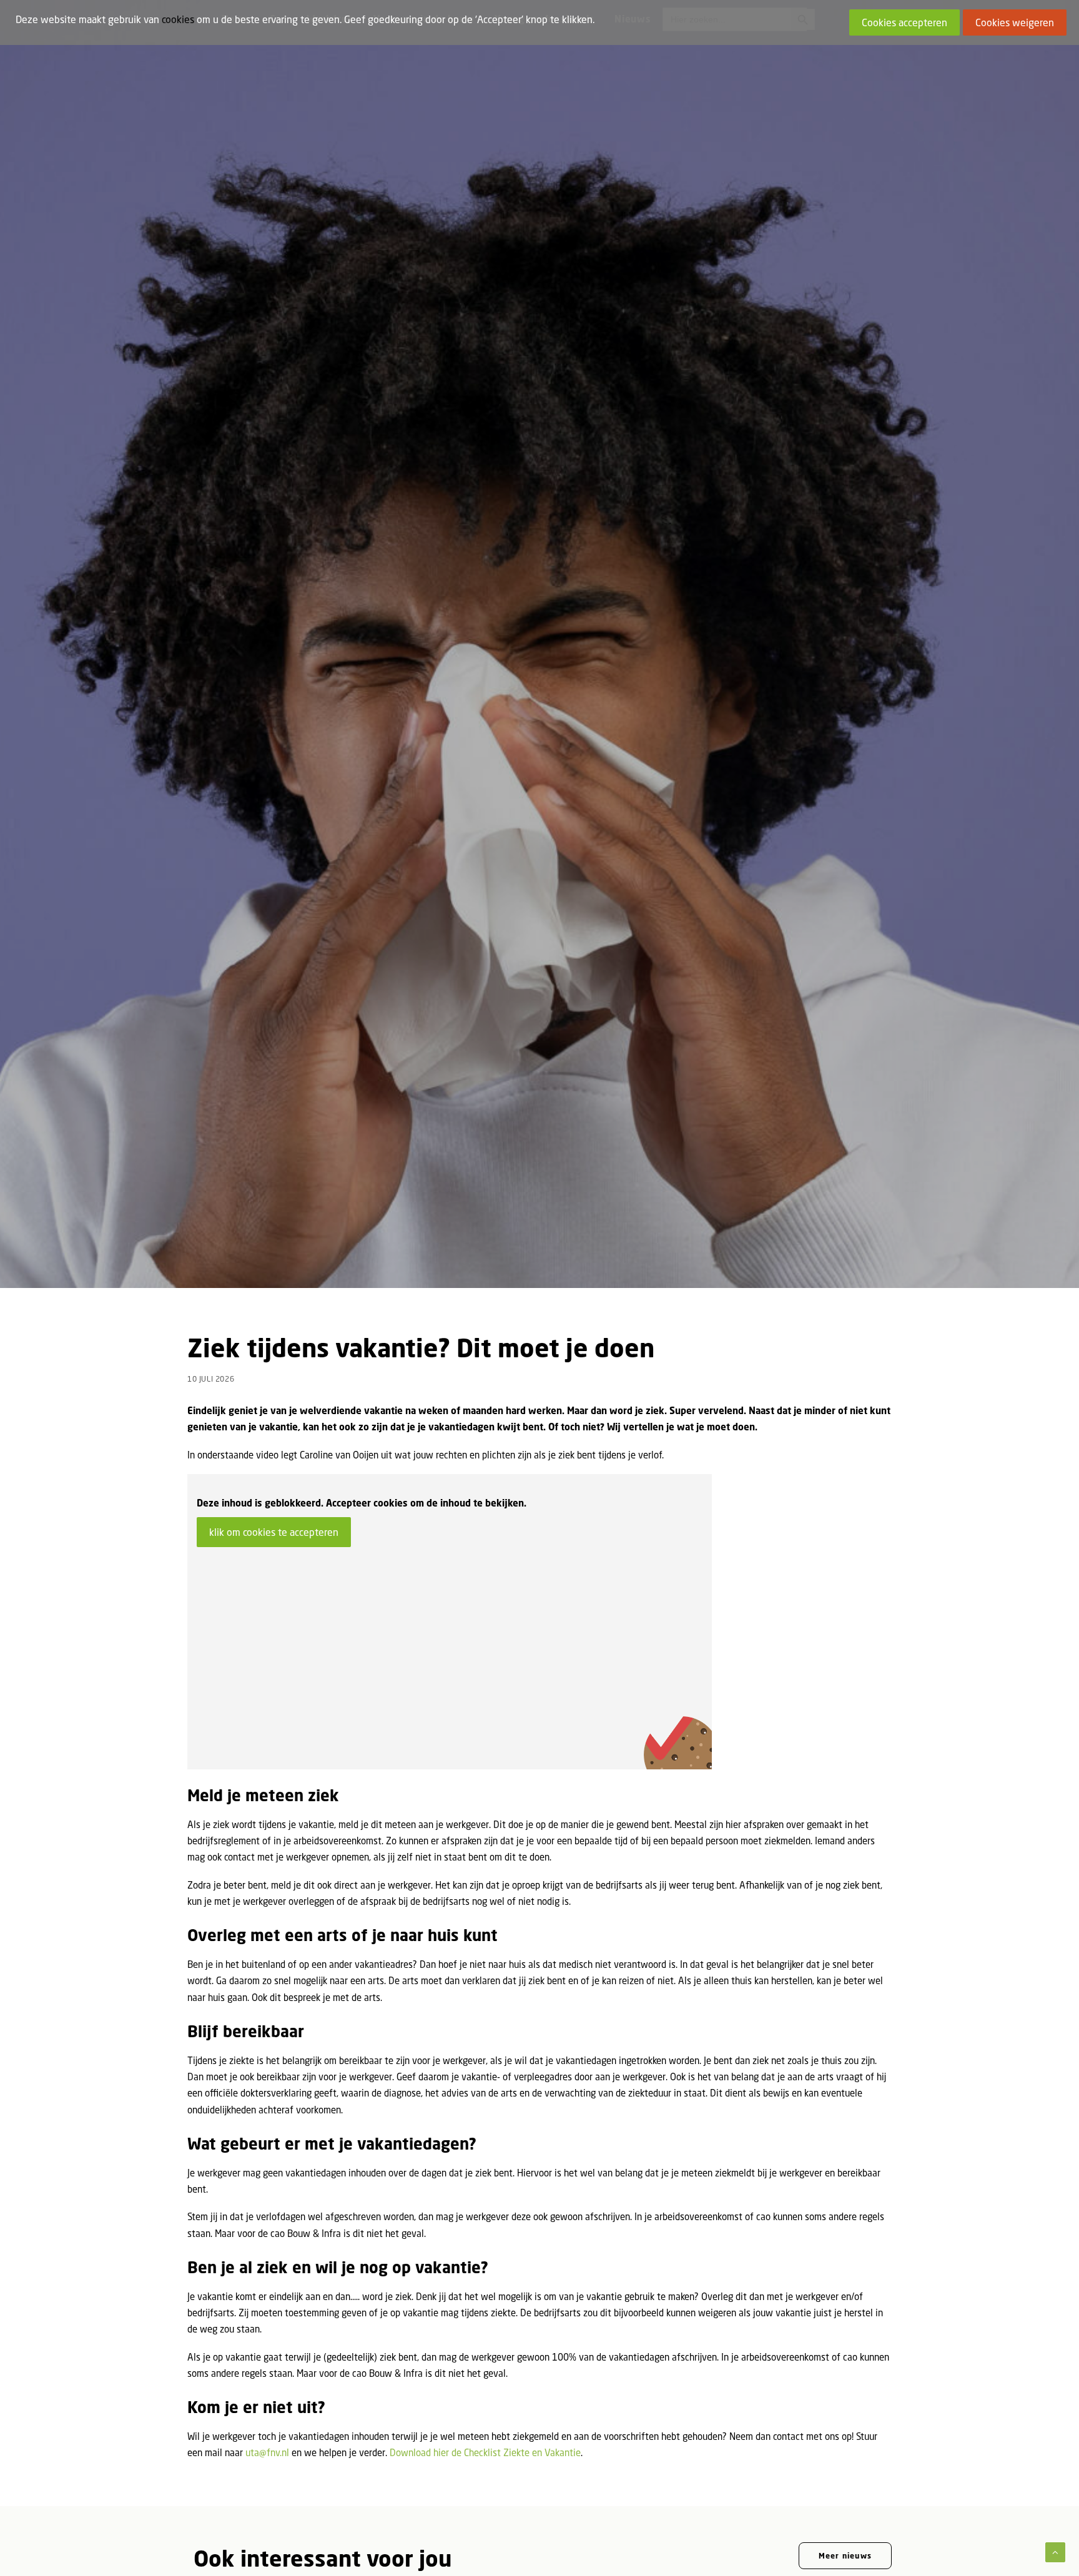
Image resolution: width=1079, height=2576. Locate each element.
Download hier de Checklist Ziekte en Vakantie (485, 2452)
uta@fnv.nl (267, 2452)
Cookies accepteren (904, 22)
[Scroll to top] (1055, 2551)
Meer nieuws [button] (845, 2556)
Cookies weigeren (1015, 22)
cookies (178, 19)
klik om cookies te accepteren (274, 1532)
